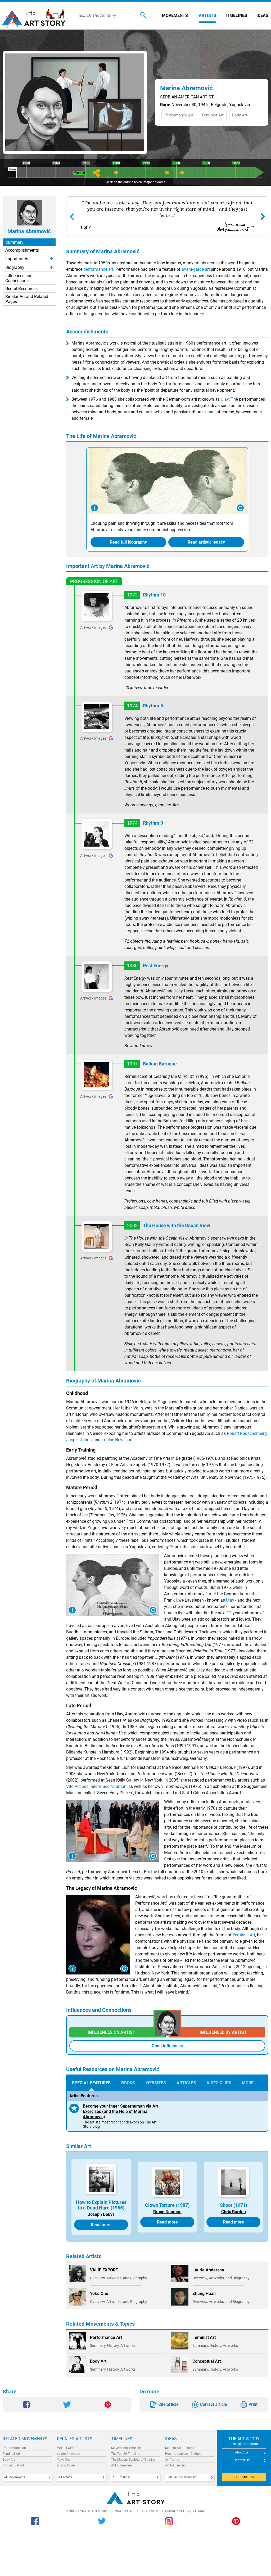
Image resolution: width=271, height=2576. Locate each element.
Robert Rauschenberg (247, 1433)
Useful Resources (21, 289)
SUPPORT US (244, 2477)
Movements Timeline (126, 2448)
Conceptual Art (13, 2465)
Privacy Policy (177, 2511)
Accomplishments (22, 250)
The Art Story (36, 16)
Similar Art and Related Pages (27, 299)
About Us (242, 2452)
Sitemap (198, 2511)
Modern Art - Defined (180, 2448)
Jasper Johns (79, 1440)
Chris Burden (234, 2212)
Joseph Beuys (101, 2214)
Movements (175, 15)
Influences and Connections (19, 278)
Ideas (262, 15)
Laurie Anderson (69, 2454)
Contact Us (242, 2460)
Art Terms (172, 2460)
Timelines (236, 15)
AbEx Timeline (121, 2465)
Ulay (225, 399)
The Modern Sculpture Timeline (133, 2460)
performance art (98, 269)
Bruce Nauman (113, 1786)
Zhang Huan (66, 2465)
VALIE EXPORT (67, 2448)
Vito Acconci (78, 1786)
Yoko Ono (64, 2460)
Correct (214, 2404)
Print (253, 2404)
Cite (168, 2404)
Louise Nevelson (117, 1440)
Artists (207, 15)
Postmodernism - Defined (183, 2454)
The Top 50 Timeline (126, 2454)
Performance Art (14, 2448)
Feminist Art (244, 1935)
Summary (14, 242)
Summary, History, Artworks (113, 2345)
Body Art (9, 2460)
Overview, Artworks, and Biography (119, 2278)
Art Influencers (175, 2465)
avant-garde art (196, 269)
